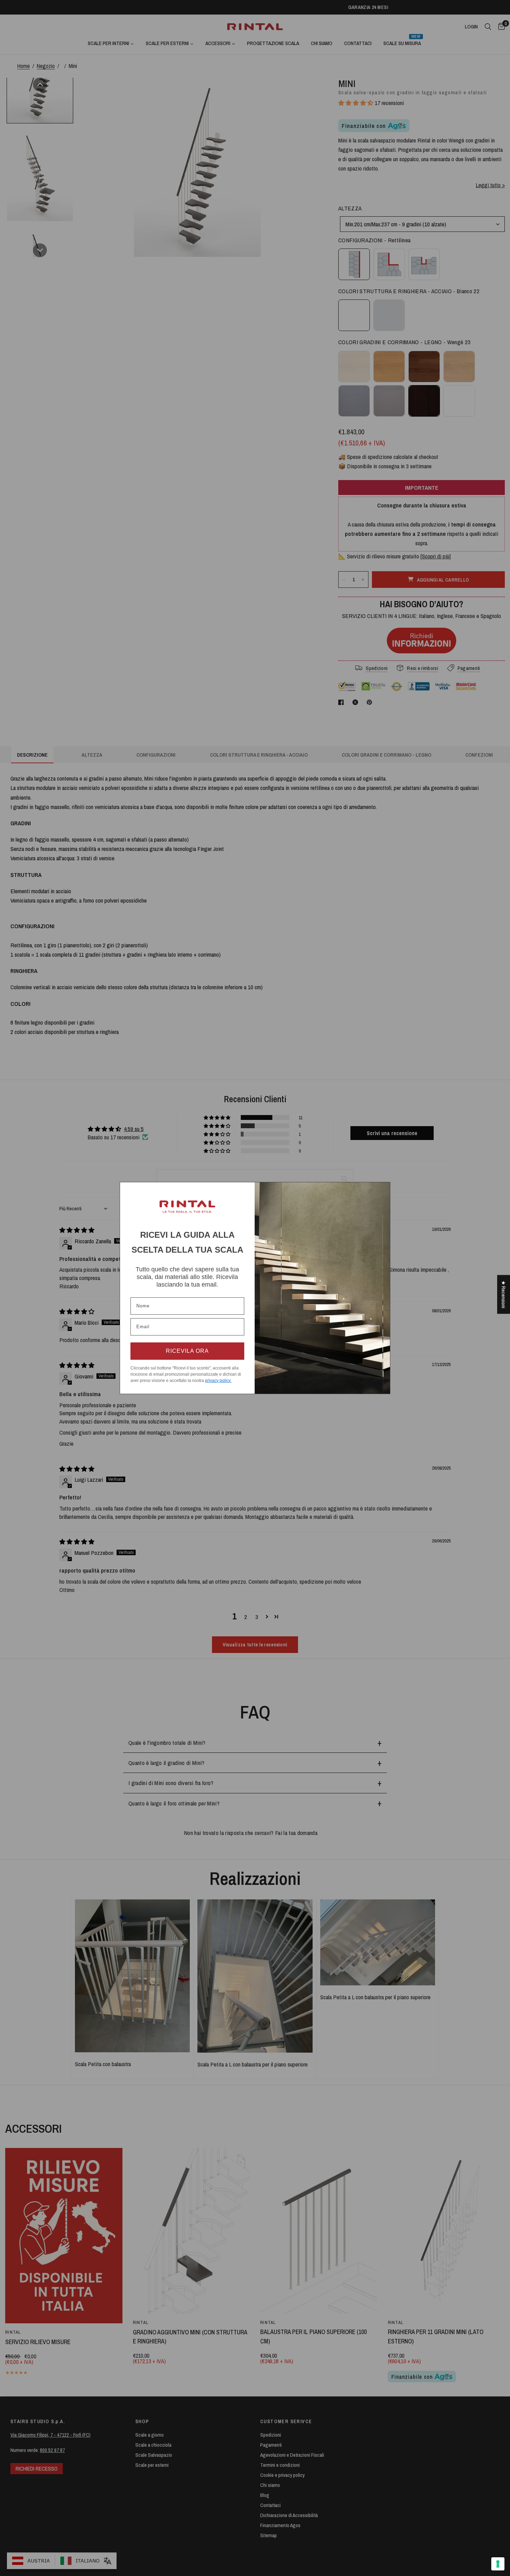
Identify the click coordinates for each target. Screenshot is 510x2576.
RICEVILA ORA (187, 1351)
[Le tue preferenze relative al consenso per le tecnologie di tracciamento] (498, 2564)
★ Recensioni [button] (504, 1295)
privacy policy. (218, 1381)
